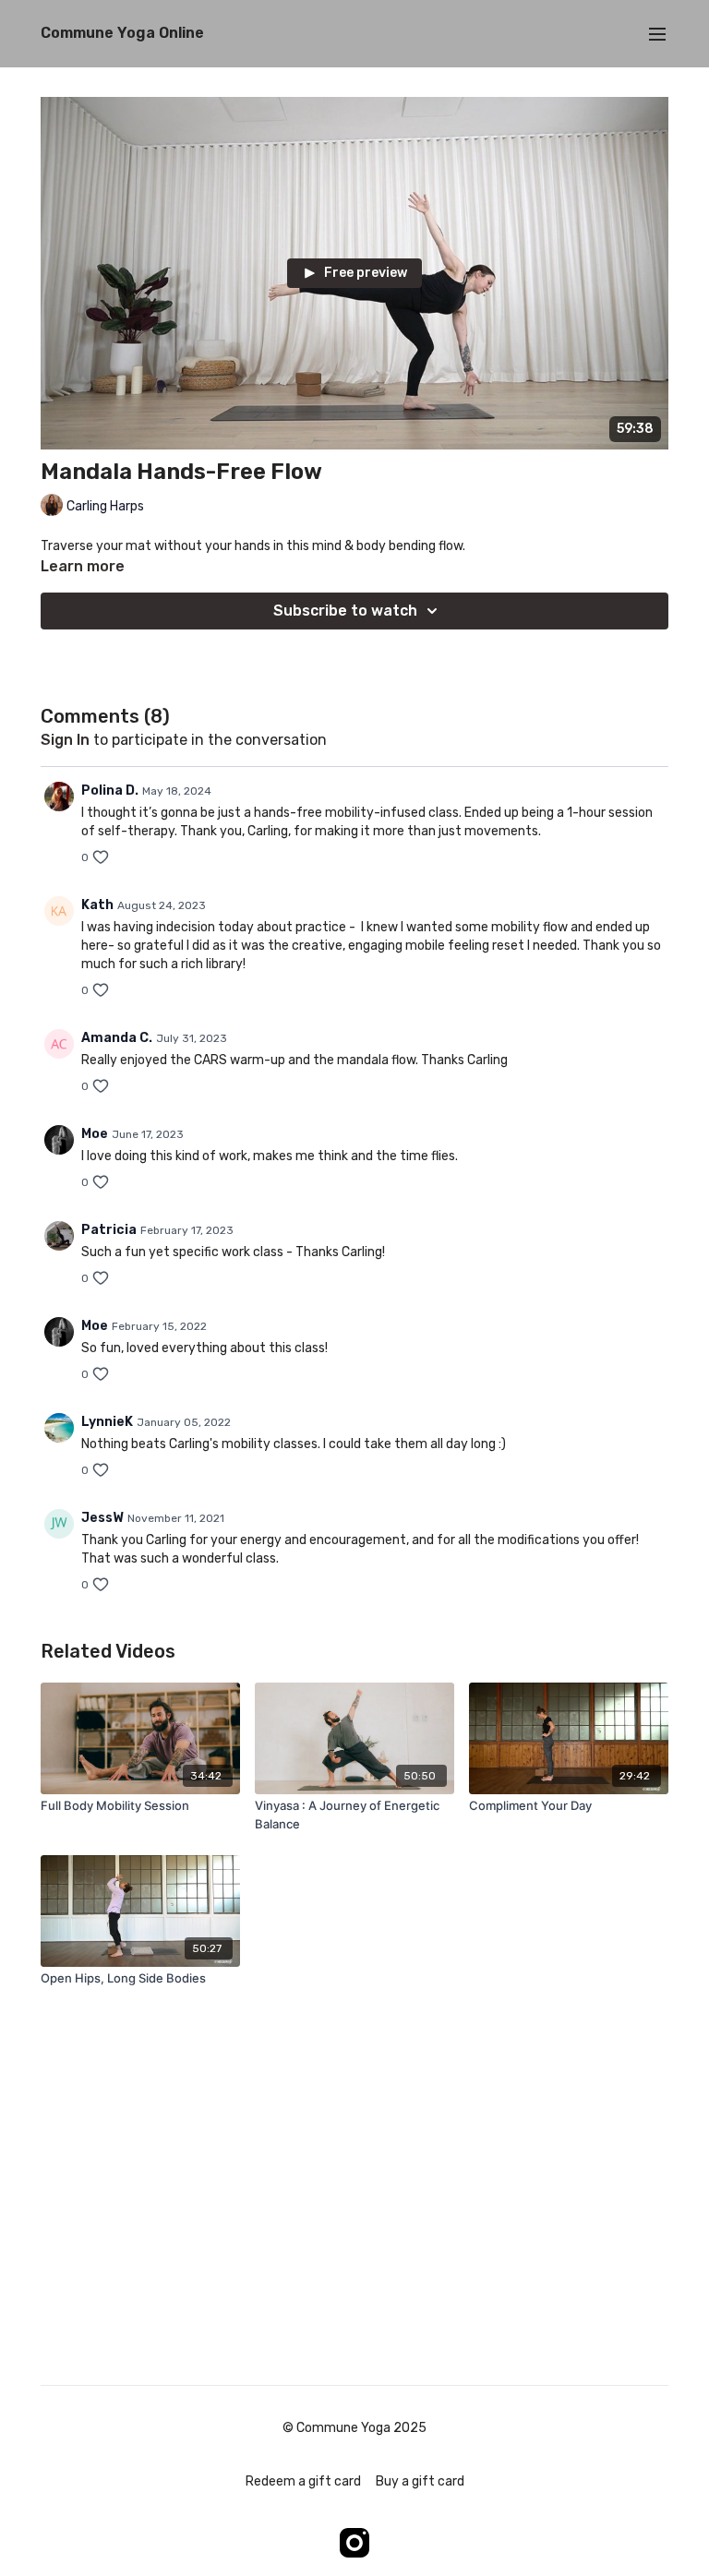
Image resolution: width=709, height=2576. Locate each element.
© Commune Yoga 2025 (354, 2428)
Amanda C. (117, 1038)
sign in (65, 740)
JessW (102, 1518)
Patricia (109, 1230)
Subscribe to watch (345, 611)
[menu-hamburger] (657, 34)
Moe (95, 1134)
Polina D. (110, 791)
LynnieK (107, 1422)
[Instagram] (354, 2543)
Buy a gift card (420, 2481)
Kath (97, 905)
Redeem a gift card (303, 2481)
